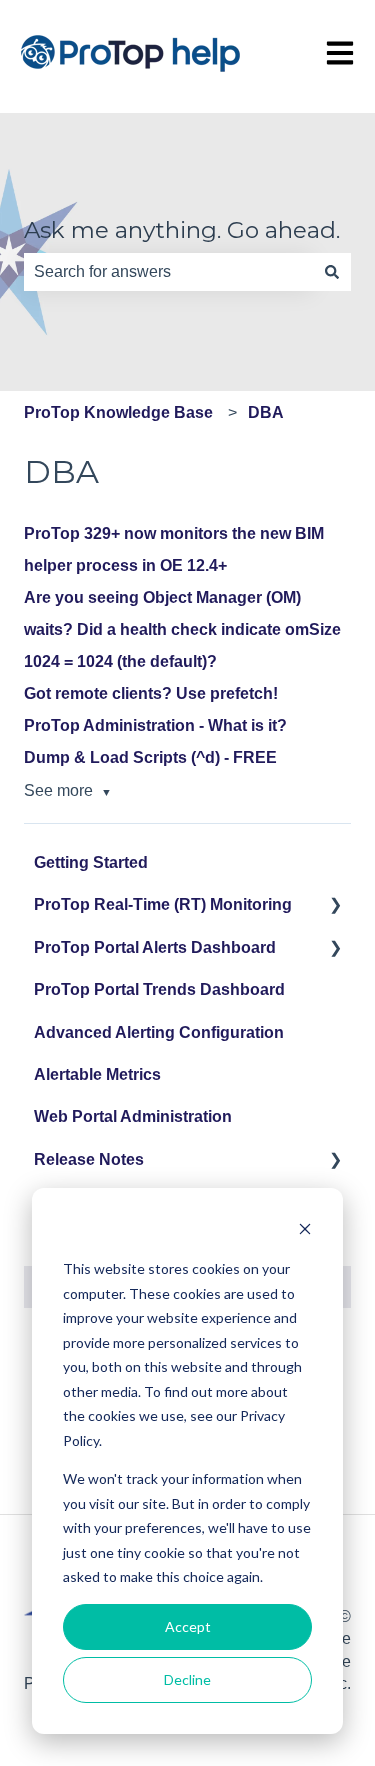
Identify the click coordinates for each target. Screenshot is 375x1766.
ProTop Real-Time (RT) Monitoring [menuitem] (163, 904)
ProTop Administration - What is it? (155, 725)
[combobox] (168, 272)
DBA (266, 412)
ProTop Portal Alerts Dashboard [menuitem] (155, 947)
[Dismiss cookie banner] (305, 1231)
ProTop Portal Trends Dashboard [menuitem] (159, 989)
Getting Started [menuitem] (91, 862)
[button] (335, 906)
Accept (188, 1626)
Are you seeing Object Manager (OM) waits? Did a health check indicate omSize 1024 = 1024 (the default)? (182, 629)
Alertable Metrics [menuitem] (97, 1074)
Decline (187, 1679)
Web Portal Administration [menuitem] (133, 1116)
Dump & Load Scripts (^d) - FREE (150, 757)
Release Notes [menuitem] (89, 1159)
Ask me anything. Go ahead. (182, 230)
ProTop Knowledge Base (118, 412)
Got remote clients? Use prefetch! (151, 693)
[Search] (332, 272)
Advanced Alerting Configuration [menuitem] (159, 1032)
